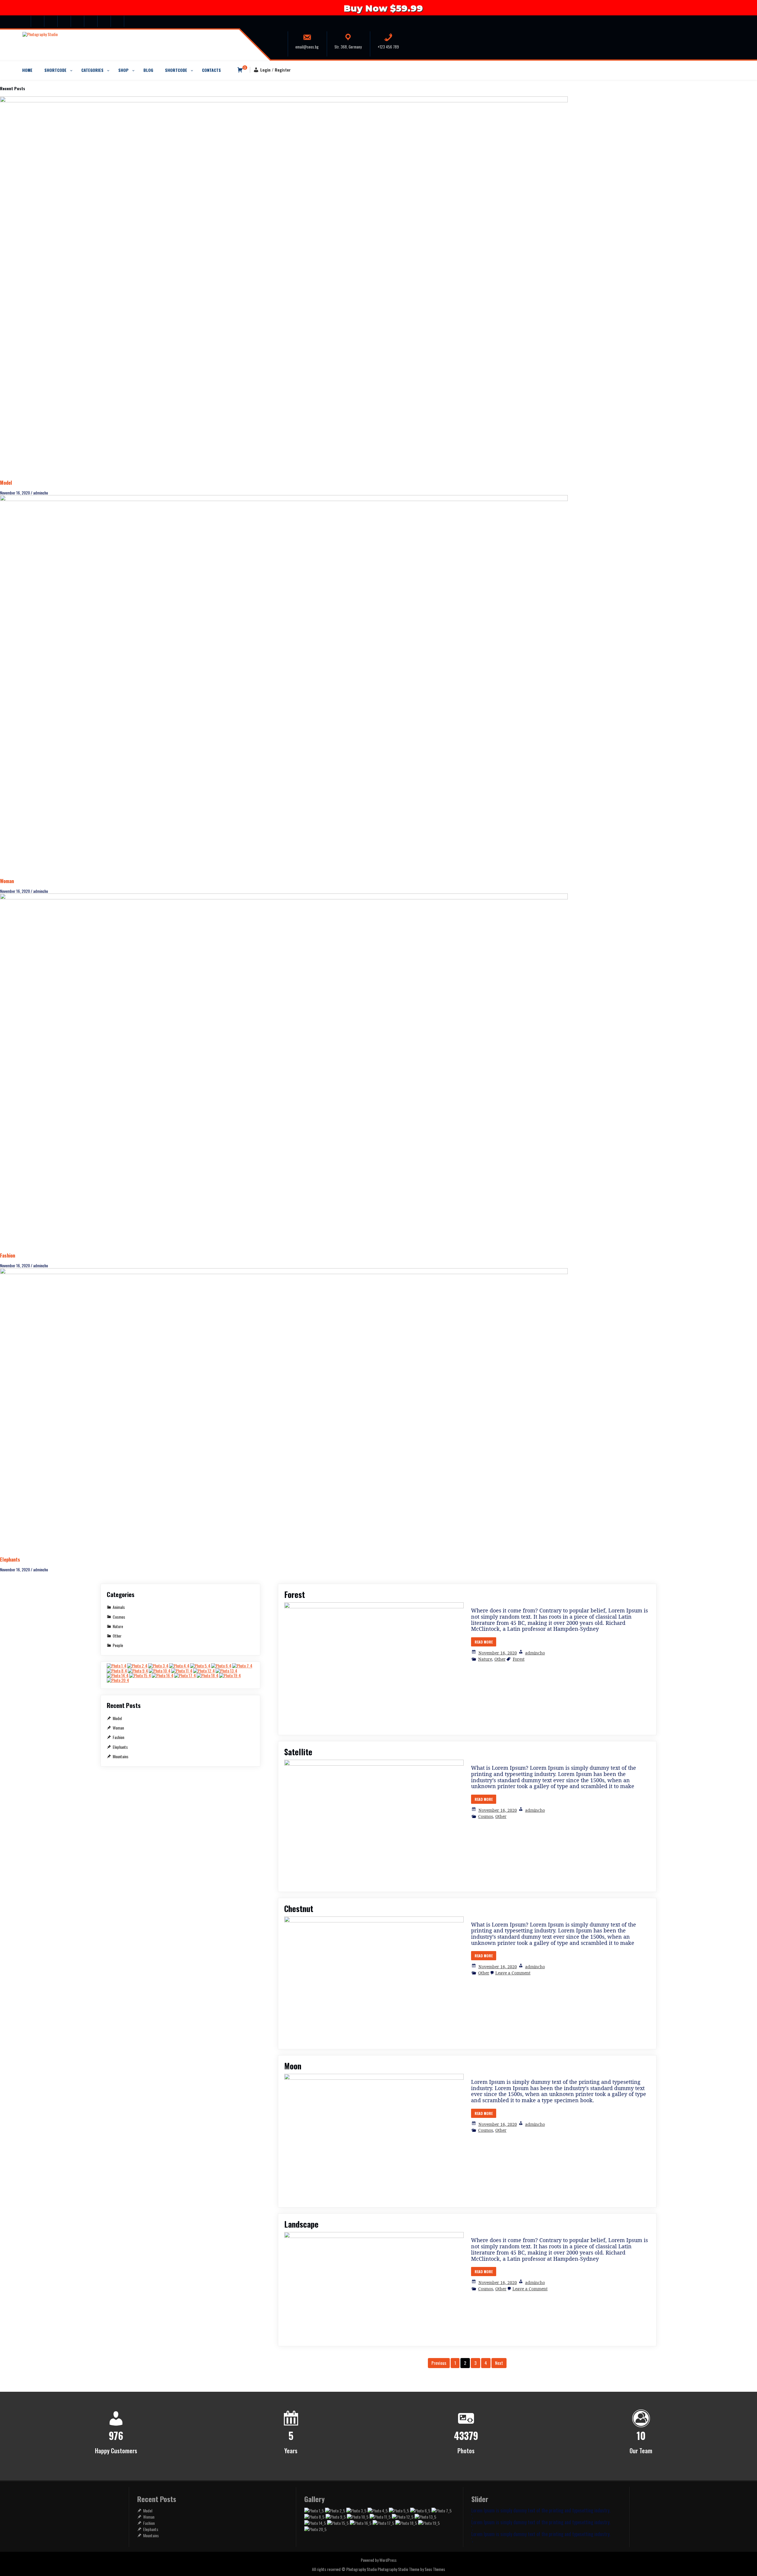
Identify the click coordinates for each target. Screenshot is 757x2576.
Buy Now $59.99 (382, 8)
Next (499, 2363)
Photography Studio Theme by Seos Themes (411, 2569)
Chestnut (299, 1908)
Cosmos (486, 1816)
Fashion (8, 1255)
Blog (148, 70)
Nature (485, 1659)
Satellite (298, 1752)
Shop (123, 70)
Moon (293, 2066)
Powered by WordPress (379, 2560)
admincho (535, 1653)
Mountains (120, 1756)
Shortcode (55, 70)
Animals (119, 1607)
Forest (295, 1594)
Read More (484, 1642)
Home (27, 70)
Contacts (211, 70)
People (118, 1645)
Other (500, 1659)
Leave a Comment (513, 1973)
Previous (439, 2363)
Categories (92, 70)
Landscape (301, 2224)
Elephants (10, 1559)
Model (6, 483)
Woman (7, 881)
